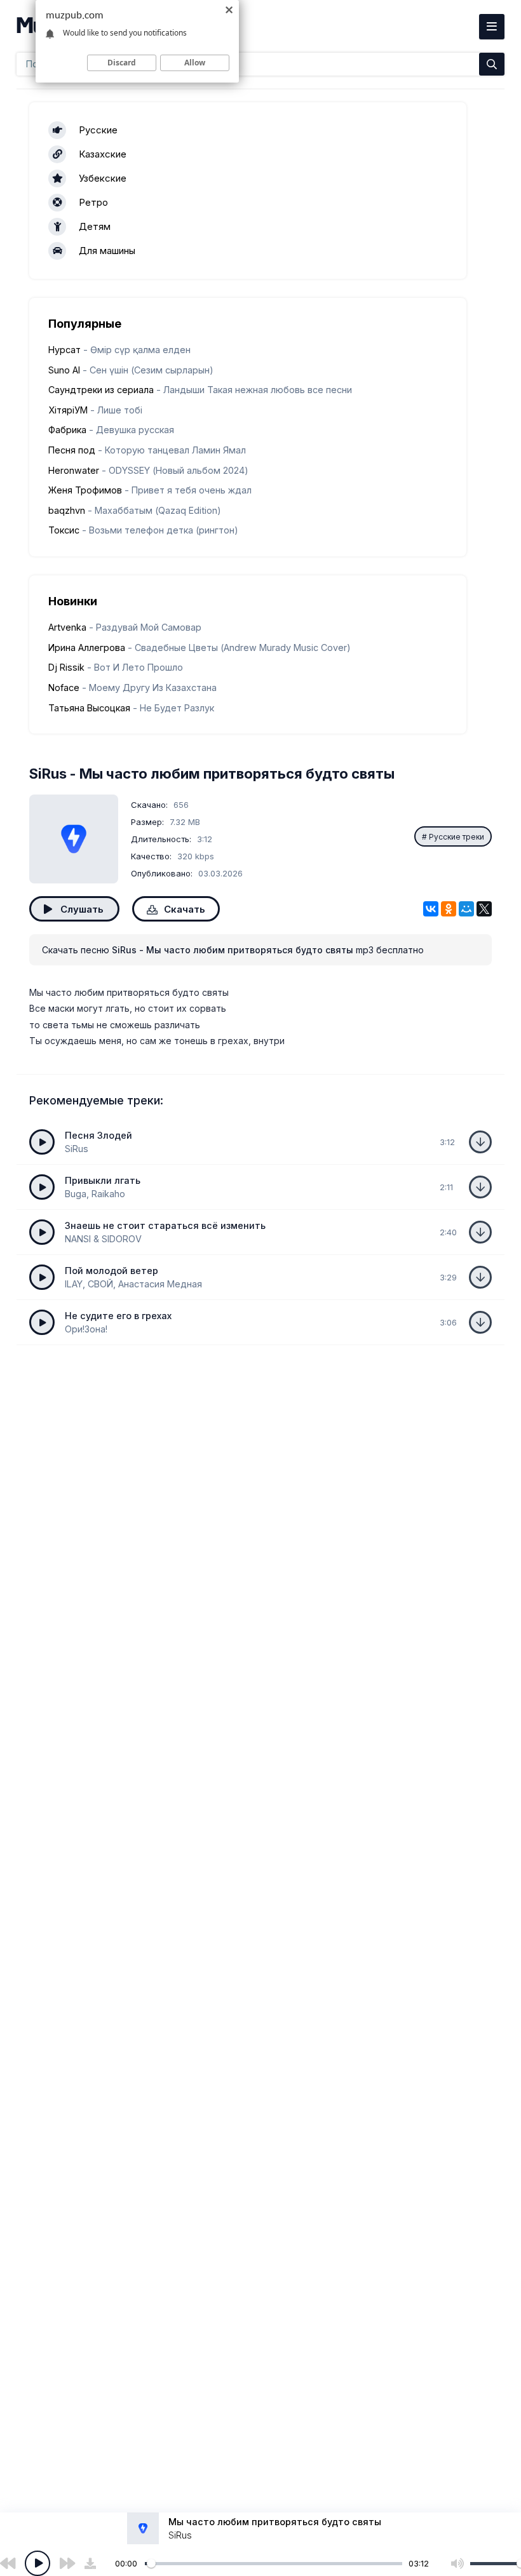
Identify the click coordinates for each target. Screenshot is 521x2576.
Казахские (103, 154)
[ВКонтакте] (431, 909)
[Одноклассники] (449, 909)
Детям (95, 226)
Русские (98, 130)
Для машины (107, 251)
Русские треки (457, 837)
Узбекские (103, 178)
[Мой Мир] (466, 909)
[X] (484, 909)
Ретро (93, 202)
